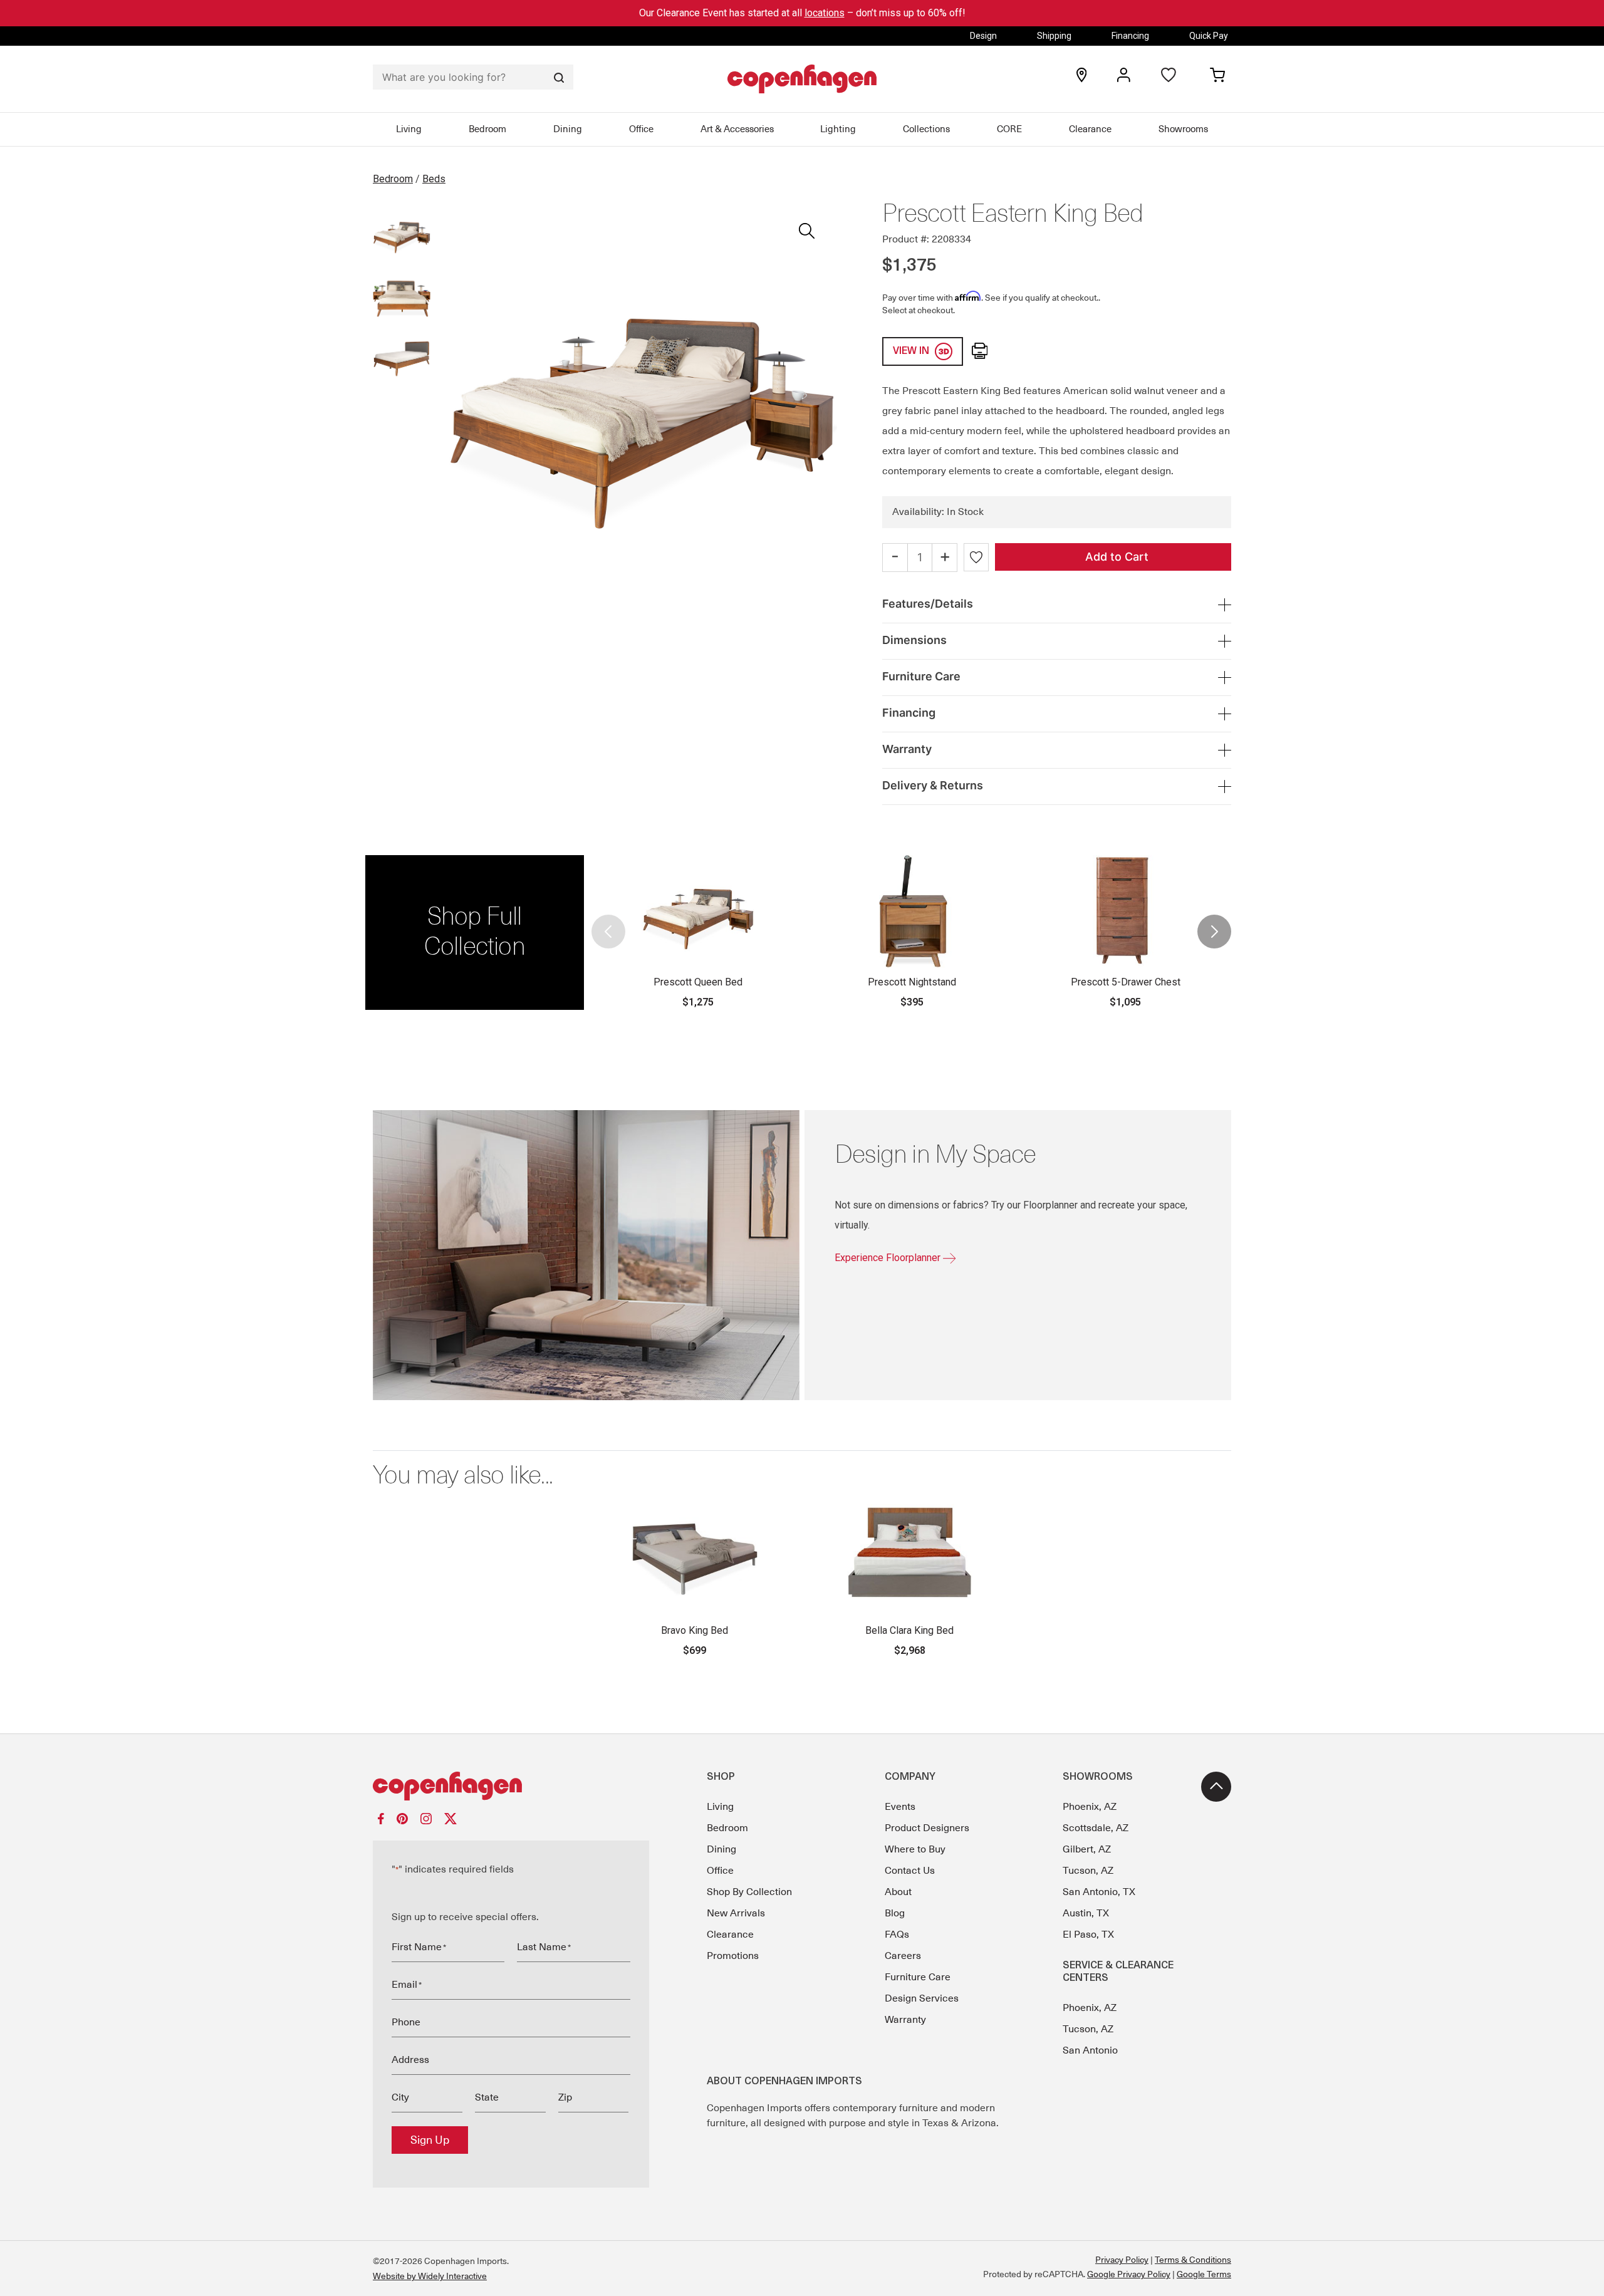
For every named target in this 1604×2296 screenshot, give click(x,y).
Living (409, 129)
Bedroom (487, 129)
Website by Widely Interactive (430, 2276)
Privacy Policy (1122, 2260)
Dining (568, 129)
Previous (609, 932)
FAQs (897, 1935)
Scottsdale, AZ (1096, 1828)
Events (900, 1807)
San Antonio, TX (1099, 1892)
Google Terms (1204, 2274)
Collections (926, 129)
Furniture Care (918, 1977)
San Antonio (1090, 2050)
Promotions (733, 1956)
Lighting (838, 129)
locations (825, 13)
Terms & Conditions (1193, 2260)
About (898, 1892)
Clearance (1090, 129)
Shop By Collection (749, 1892)
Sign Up (430, 2140)
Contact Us (910, 1871)
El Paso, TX (1088, 1935)
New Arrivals (736, 1913)
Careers (903, 1956)
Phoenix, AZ (1090, 1807)
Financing (1130, 36)
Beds (434, 179)
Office (641, 129)
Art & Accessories (737, 129)
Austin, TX (1086, 1913)
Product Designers (927, 1828)
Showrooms (1183, 129)
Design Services (922, 1998)
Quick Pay (1209, 36)
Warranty (905, 2020)
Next (1214, 932)
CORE (1009, 129)
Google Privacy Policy (1129, 2274)
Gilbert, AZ (1087, 1849)
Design (983, 36)
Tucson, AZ (1088, 1871)
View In (912, 351)
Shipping (1054, 36)
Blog (895, 1913)
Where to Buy (915, 1849)
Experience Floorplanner (889, 1258)
